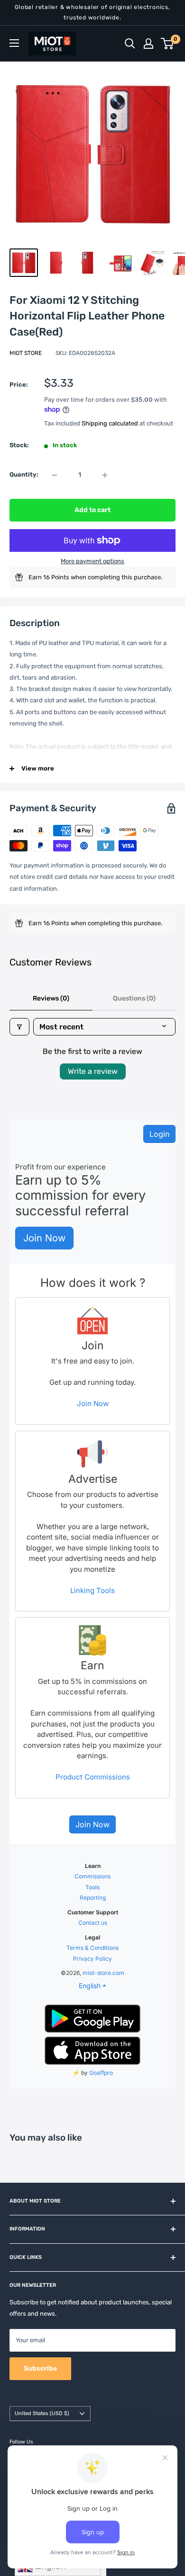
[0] (168, 44)
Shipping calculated (110, 423)
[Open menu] (14, 43)
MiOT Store (26, 353)
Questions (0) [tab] (134, 998)
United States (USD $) (42, 2413)
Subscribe (40, 2368)
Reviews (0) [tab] (51, 998)
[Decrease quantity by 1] (55, 475)
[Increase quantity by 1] (105, 475)
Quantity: (24, 474)
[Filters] (19, 1027)
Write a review (93, 1071)
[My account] (148, 44)
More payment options (92, 561)
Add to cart (92, 510)
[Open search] (130, 44)
